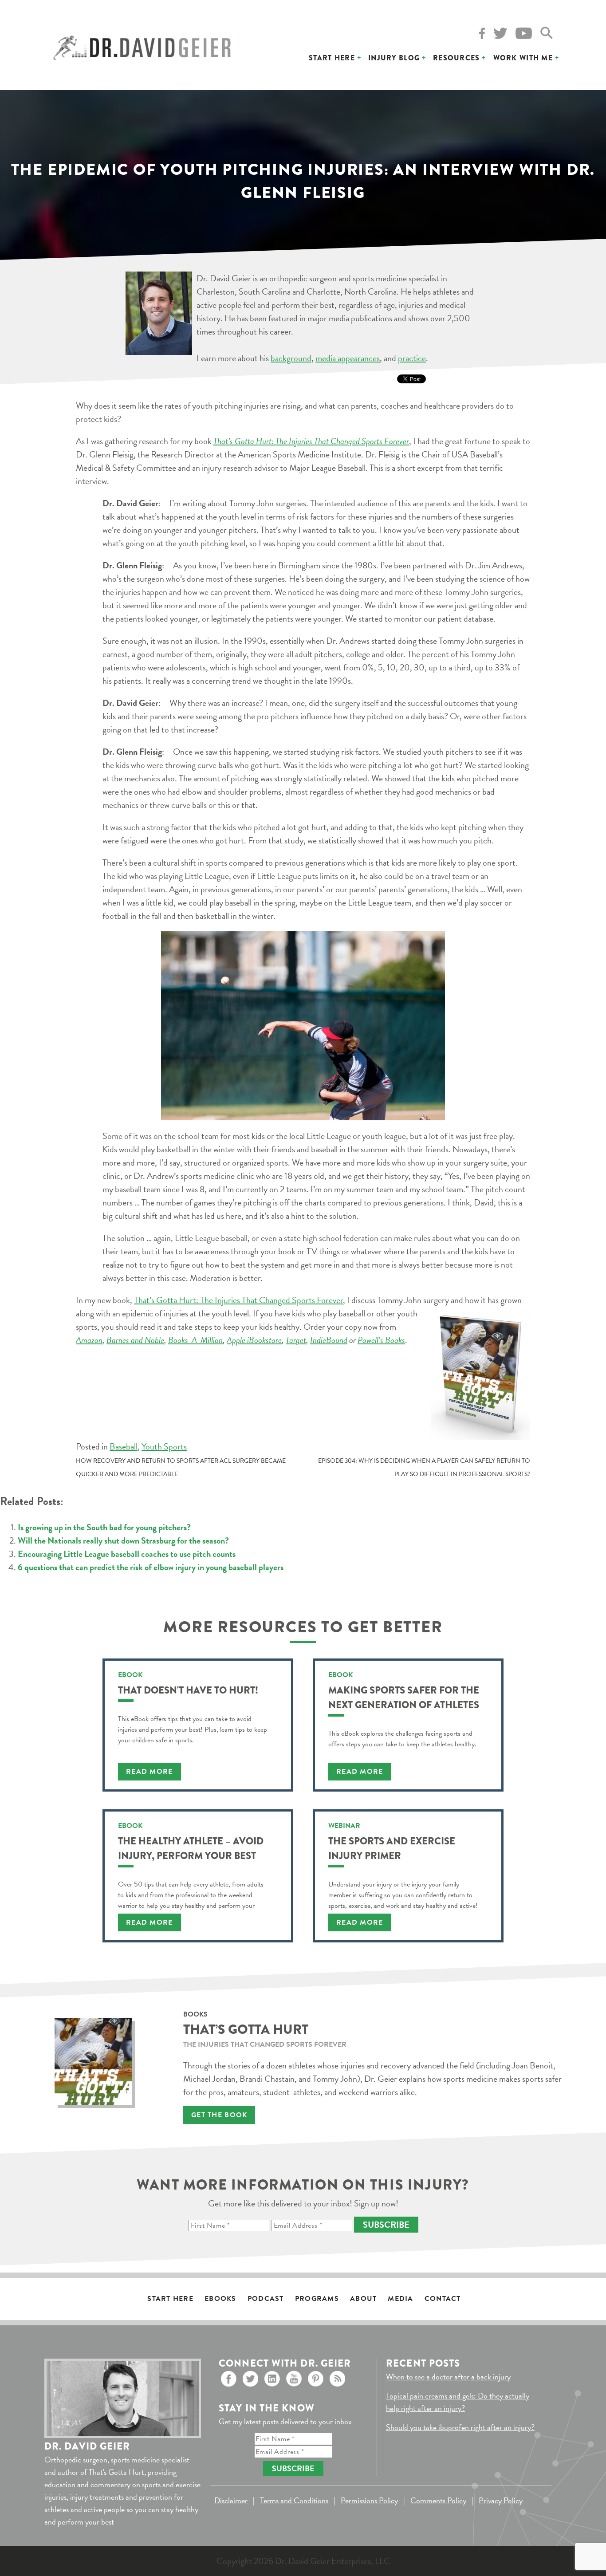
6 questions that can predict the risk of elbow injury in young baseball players (151, 1567)
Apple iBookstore (254, 1340)
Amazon (89, 1340)
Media (400, 2299)
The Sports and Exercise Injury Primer (392, 1848)
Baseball (124, 1446)
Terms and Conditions (294, 2500)
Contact (443, 2299)
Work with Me (523, 58)
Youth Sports (164, 1446)
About (363, 2299)
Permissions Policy (369, 2500)
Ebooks (220, 2299)
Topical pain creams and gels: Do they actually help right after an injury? (458, 2402)
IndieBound (329, 1340)
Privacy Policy (501, 2500)
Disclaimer (231, 2500)
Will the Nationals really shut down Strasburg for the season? (123, 1540)
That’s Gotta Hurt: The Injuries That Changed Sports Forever (238, 1300)
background (291, 358)
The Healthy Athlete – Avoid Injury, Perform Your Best (191, 1848)
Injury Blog (394, 58)
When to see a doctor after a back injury (448, 2377)
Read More (150, 1772)
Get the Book (219, 2115)
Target (296, 1340)
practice (412, 358)
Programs (317, 2299)
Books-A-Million (195, 1340)
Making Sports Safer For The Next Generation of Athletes (404, 1698)
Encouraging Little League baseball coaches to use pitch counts (127, 1554)
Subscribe (386, 2225)
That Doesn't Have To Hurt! (188, 1690)
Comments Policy (438, 2500)
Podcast (266, 2299)
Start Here (332, 58)
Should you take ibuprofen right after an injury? (460, 2427)
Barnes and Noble (135, 1340)
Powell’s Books (381, 1340)
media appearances (348, 358)
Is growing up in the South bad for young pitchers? (104, 1527)
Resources (456, 58)
